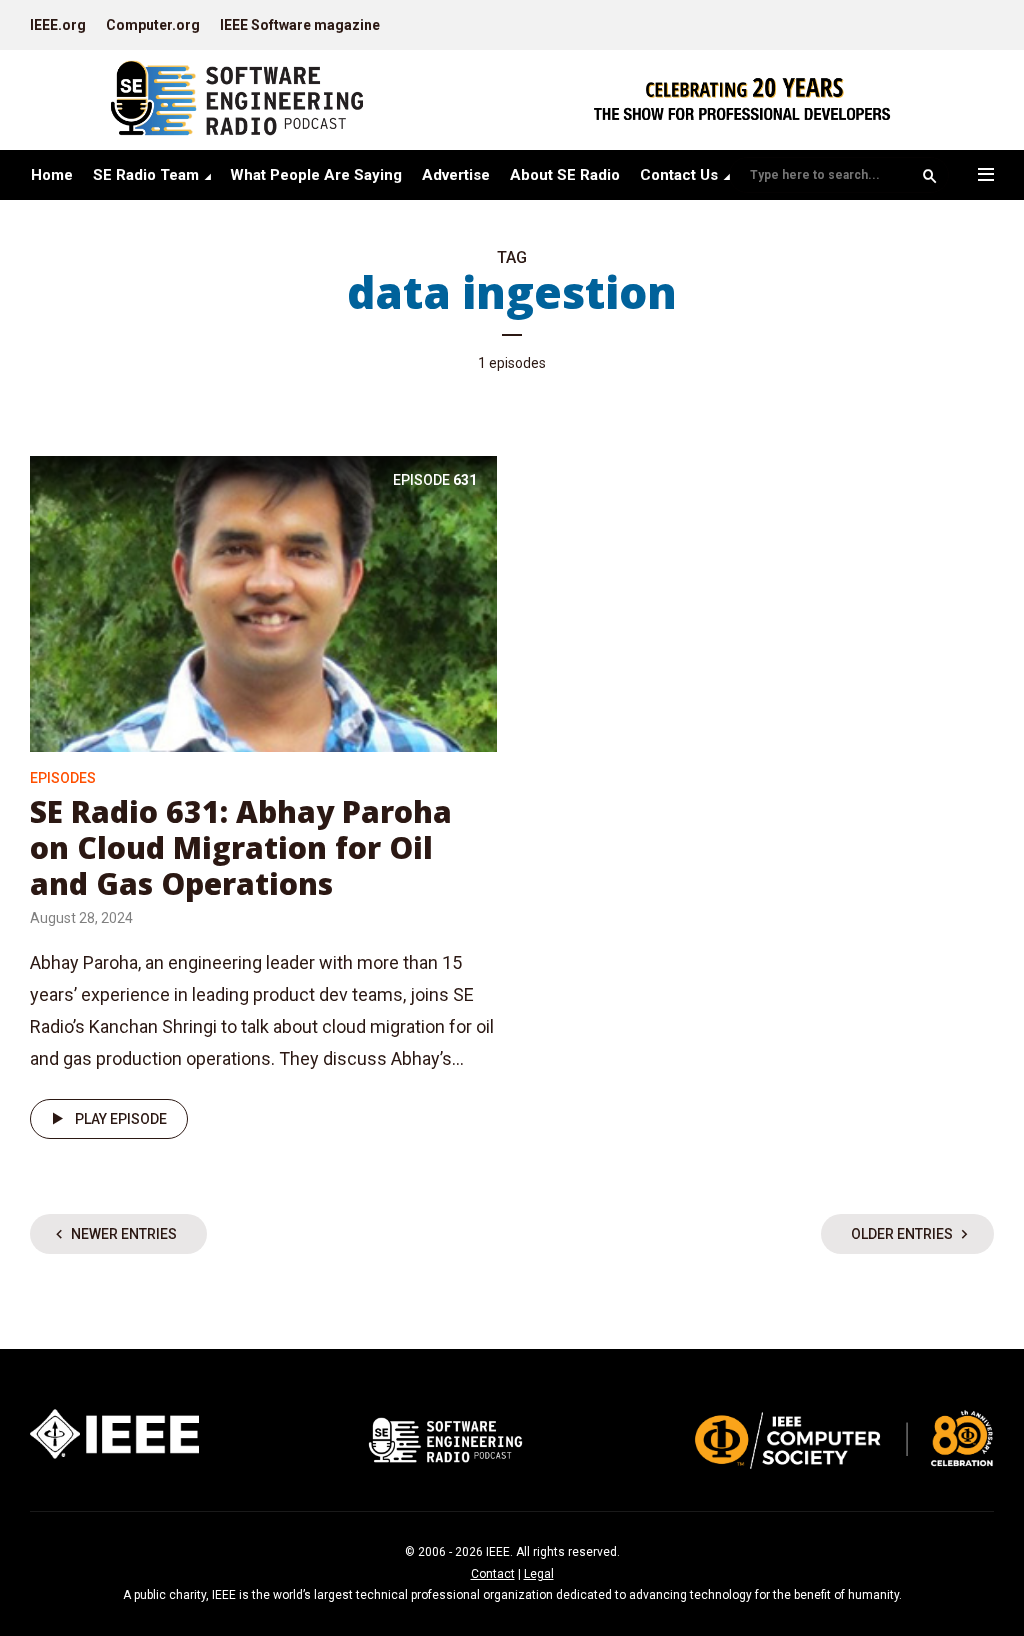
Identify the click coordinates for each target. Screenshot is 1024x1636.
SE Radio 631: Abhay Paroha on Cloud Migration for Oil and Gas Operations (241, 847)
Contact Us (679, 175)
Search (930, 176)
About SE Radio (565, 175)
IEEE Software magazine (300, 25)
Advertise (456, 175)
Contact (493, 1574)
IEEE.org (58, 25)
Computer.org (153, 25)
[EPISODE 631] (263, 602)
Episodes (63, 778)
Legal (539, 1574)
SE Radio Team (146, 175)
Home (52, 175)
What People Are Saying (316, 175)
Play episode (121, 1119)
